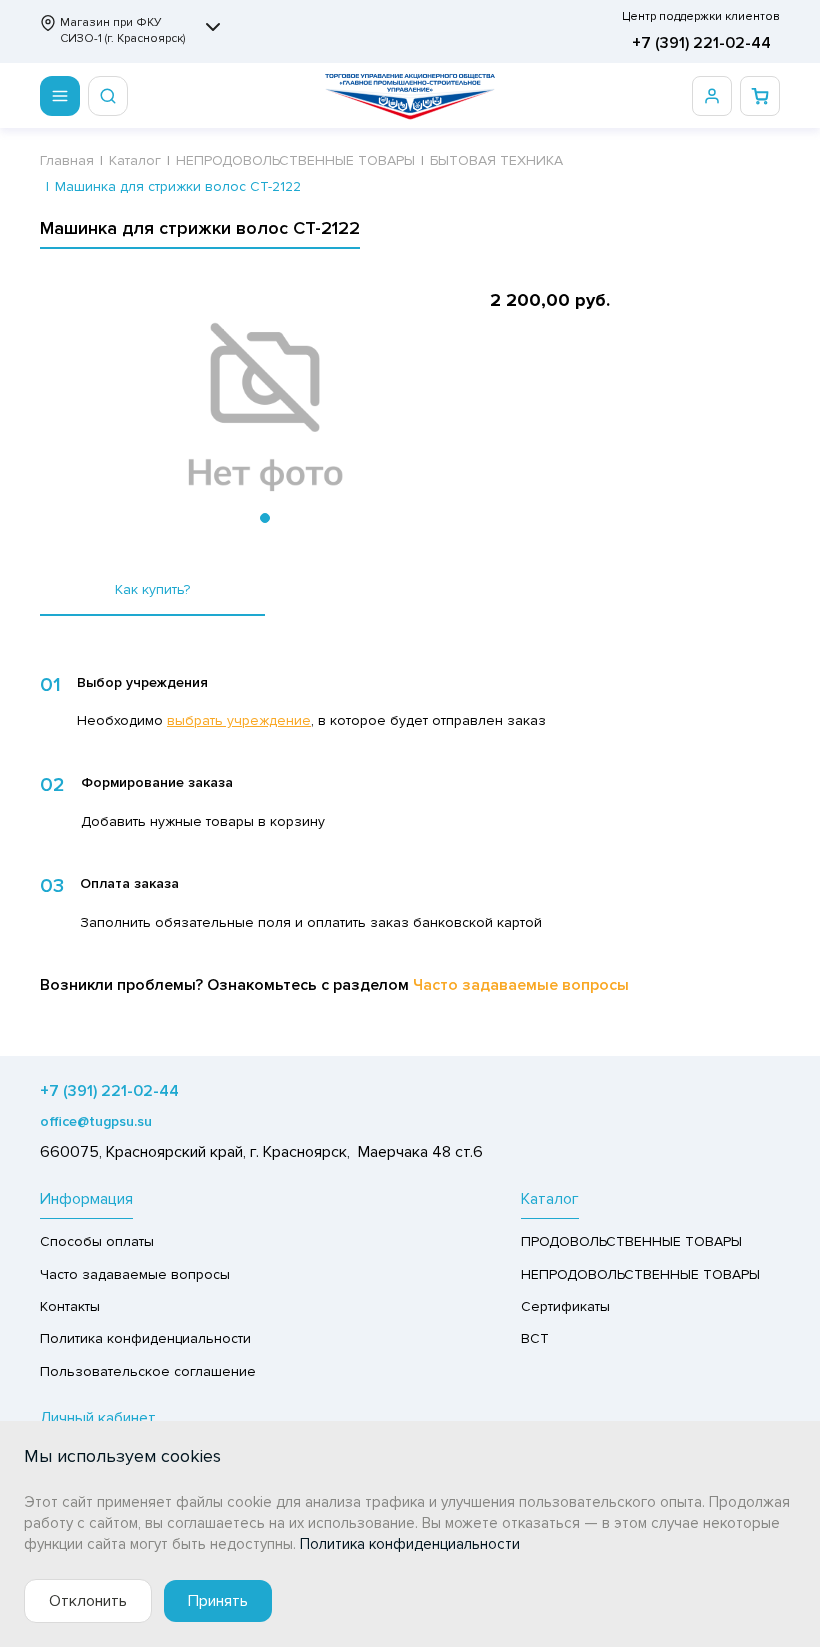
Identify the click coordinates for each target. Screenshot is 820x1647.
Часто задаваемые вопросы (521, 985)
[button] (265, 518)
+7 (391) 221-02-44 (701, 43)
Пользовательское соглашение (148, 1371)
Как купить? (152, 589)
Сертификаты (565, 1306)
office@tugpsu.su (96, 1121)
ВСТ (535, 1338)
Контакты (70, 1306)
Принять (218, 1601)
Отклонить (88, 1601)
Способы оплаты (97, 1241)
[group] (265, 408)
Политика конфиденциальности (145, 1338)
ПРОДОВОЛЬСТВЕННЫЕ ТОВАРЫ (631, 1241)
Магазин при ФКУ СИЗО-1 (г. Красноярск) (122, 30)
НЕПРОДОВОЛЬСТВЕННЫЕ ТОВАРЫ (640, 1274)
